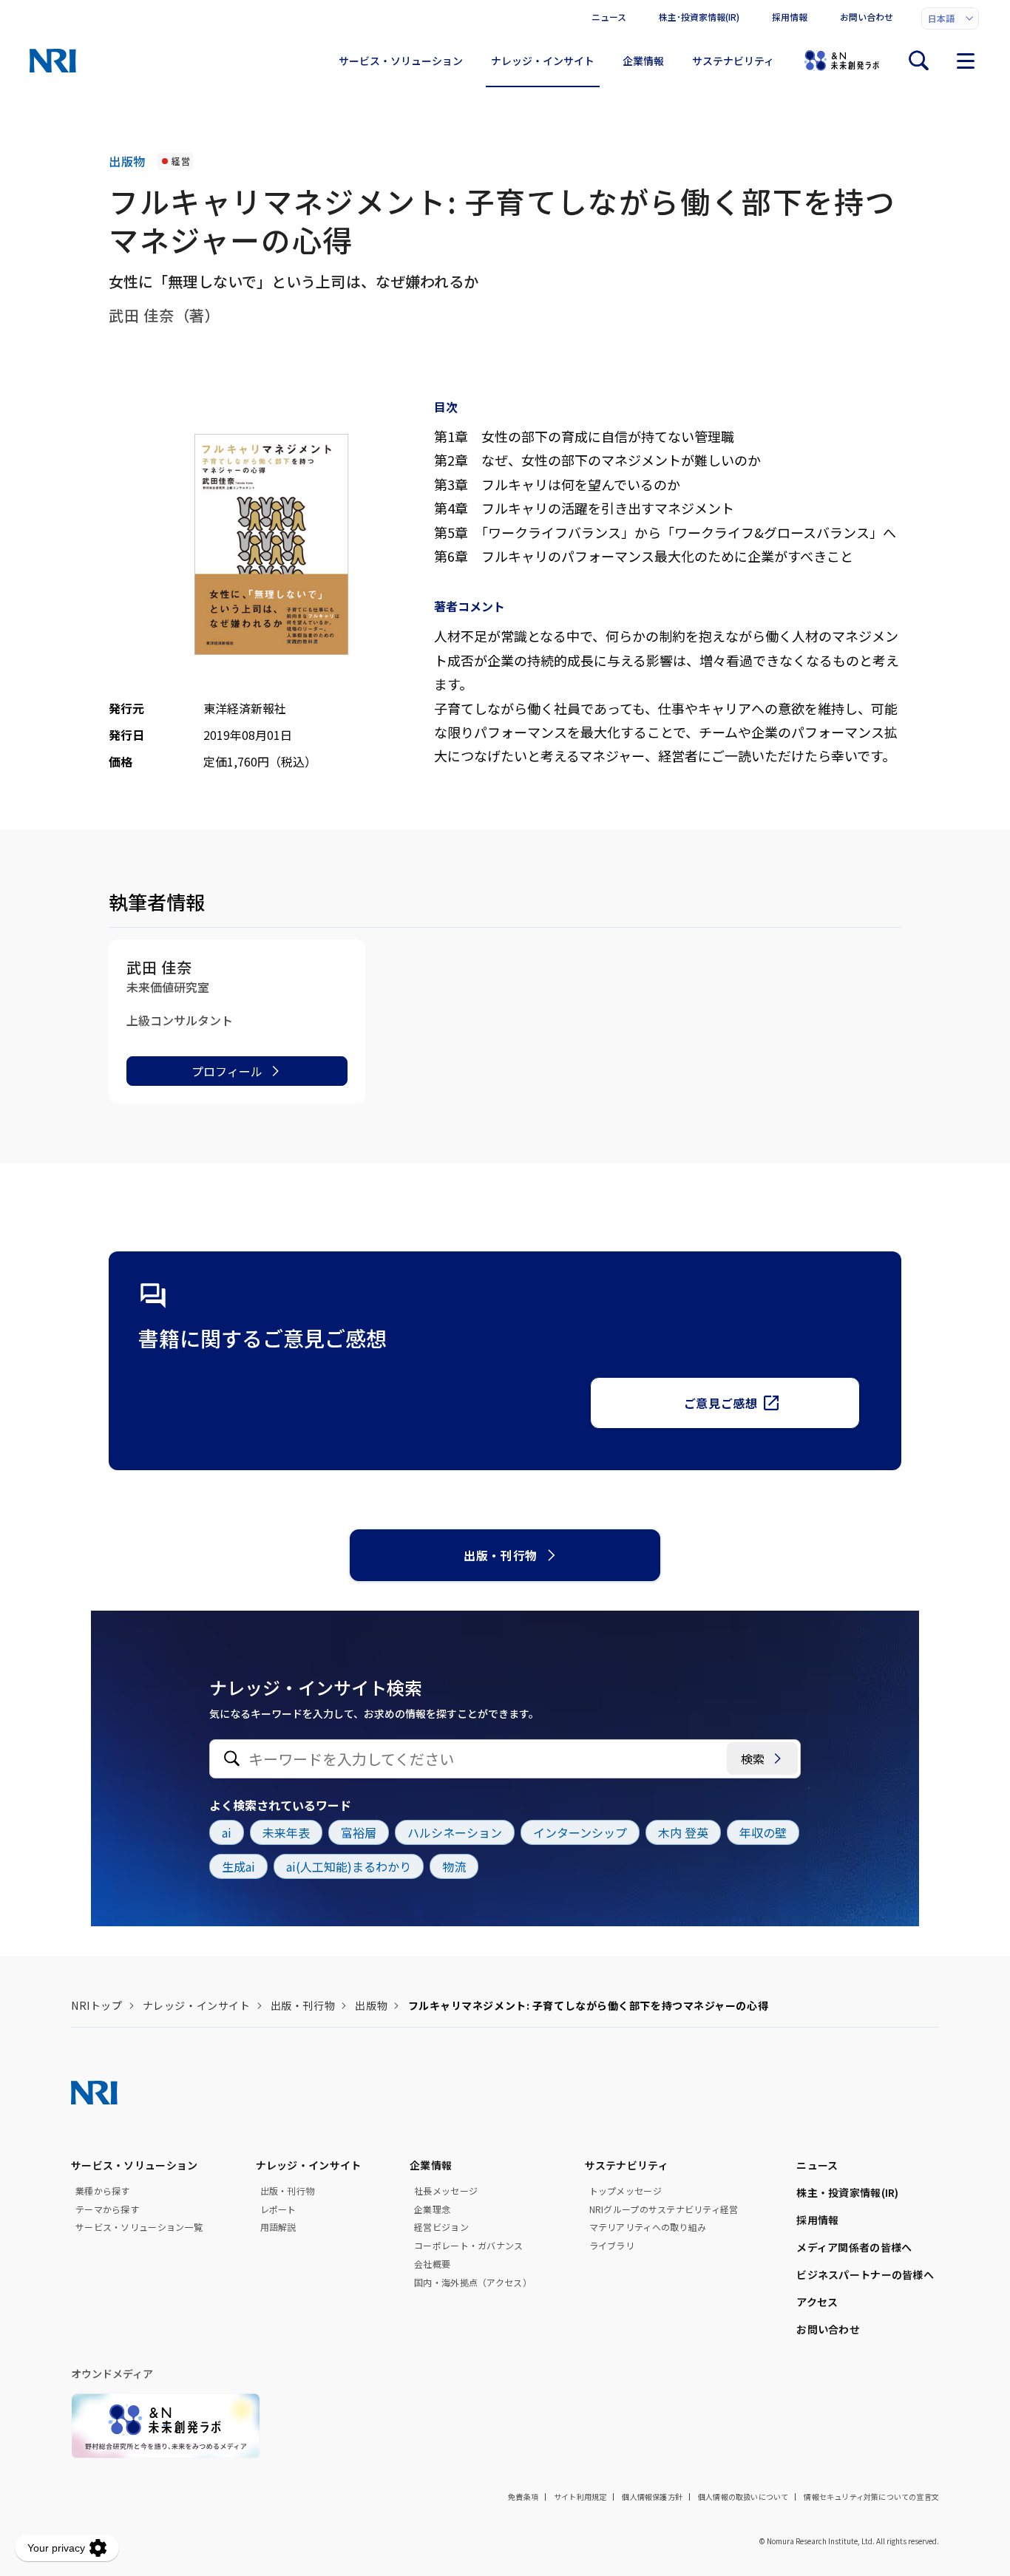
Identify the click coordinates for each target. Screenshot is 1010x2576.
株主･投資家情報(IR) (699, 17)
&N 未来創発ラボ (841, 61)
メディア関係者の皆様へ (854, 2247)
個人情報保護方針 (652, 2497)
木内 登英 (683, 1832)
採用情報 (790, 17)
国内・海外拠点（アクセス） (473, 2283)
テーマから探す (107, 2209)
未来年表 (286, 1832)
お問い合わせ (867, 17)
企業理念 (432, 2209)
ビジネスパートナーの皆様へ (865, 2274)
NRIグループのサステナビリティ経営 (664, 2209)
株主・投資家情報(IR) (847, 2192)
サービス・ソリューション (401, 61)
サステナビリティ (733, 61)
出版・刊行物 (501, 1555)
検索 (753, 1758)
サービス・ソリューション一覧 (139, 2227)
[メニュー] (966, 61)
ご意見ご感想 (721, 1403)
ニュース (609, 17)
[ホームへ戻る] (53, 61)
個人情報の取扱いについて (743, 2497)
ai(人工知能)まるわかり (349, 1866)
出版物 (371, 2005)
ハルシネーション (455, 1832)
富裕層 (359, 1832)
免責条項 (523, 2497)
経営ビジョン (441, 2227)
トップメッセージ (626, 2191)
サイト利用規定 (580, 2497)
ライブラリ (612, 2246)
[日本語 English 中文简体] (950, 18)
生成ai (238, 1866)
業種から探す (103, 2191)
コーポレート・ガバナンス (468, 2246)
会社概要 (432, 2264)
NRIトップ (96, 2005)
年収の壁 (763, 1832)
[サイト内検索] (918, 61)
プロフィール (227, 1071)
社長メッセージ (446, 2191)
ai (227, 1832)
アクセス (817, 2302)
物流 (454, 1866)
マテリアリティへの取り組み (648, 2227)
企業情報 (643, 61)
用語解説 (278, 2227)
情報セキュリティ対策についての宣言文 (871, 2497)
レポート (278, 2209)
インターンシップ (580, 1832)
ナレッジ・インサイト (543, 61)
